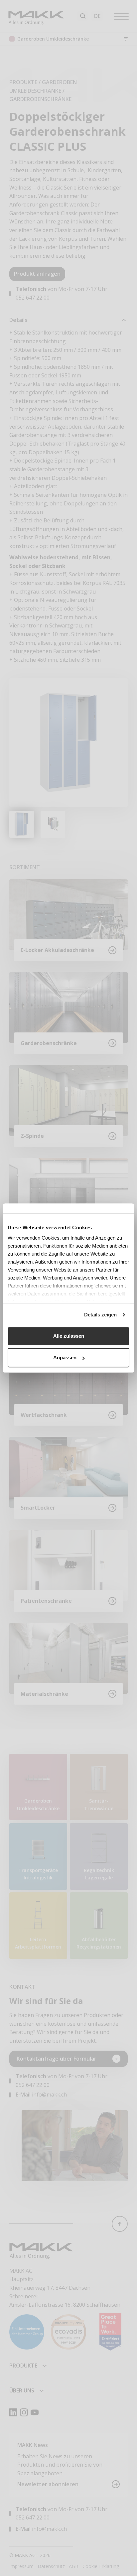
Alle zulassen (69, 1336)
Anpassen (65, 1357)
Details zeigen (100, 1315)
